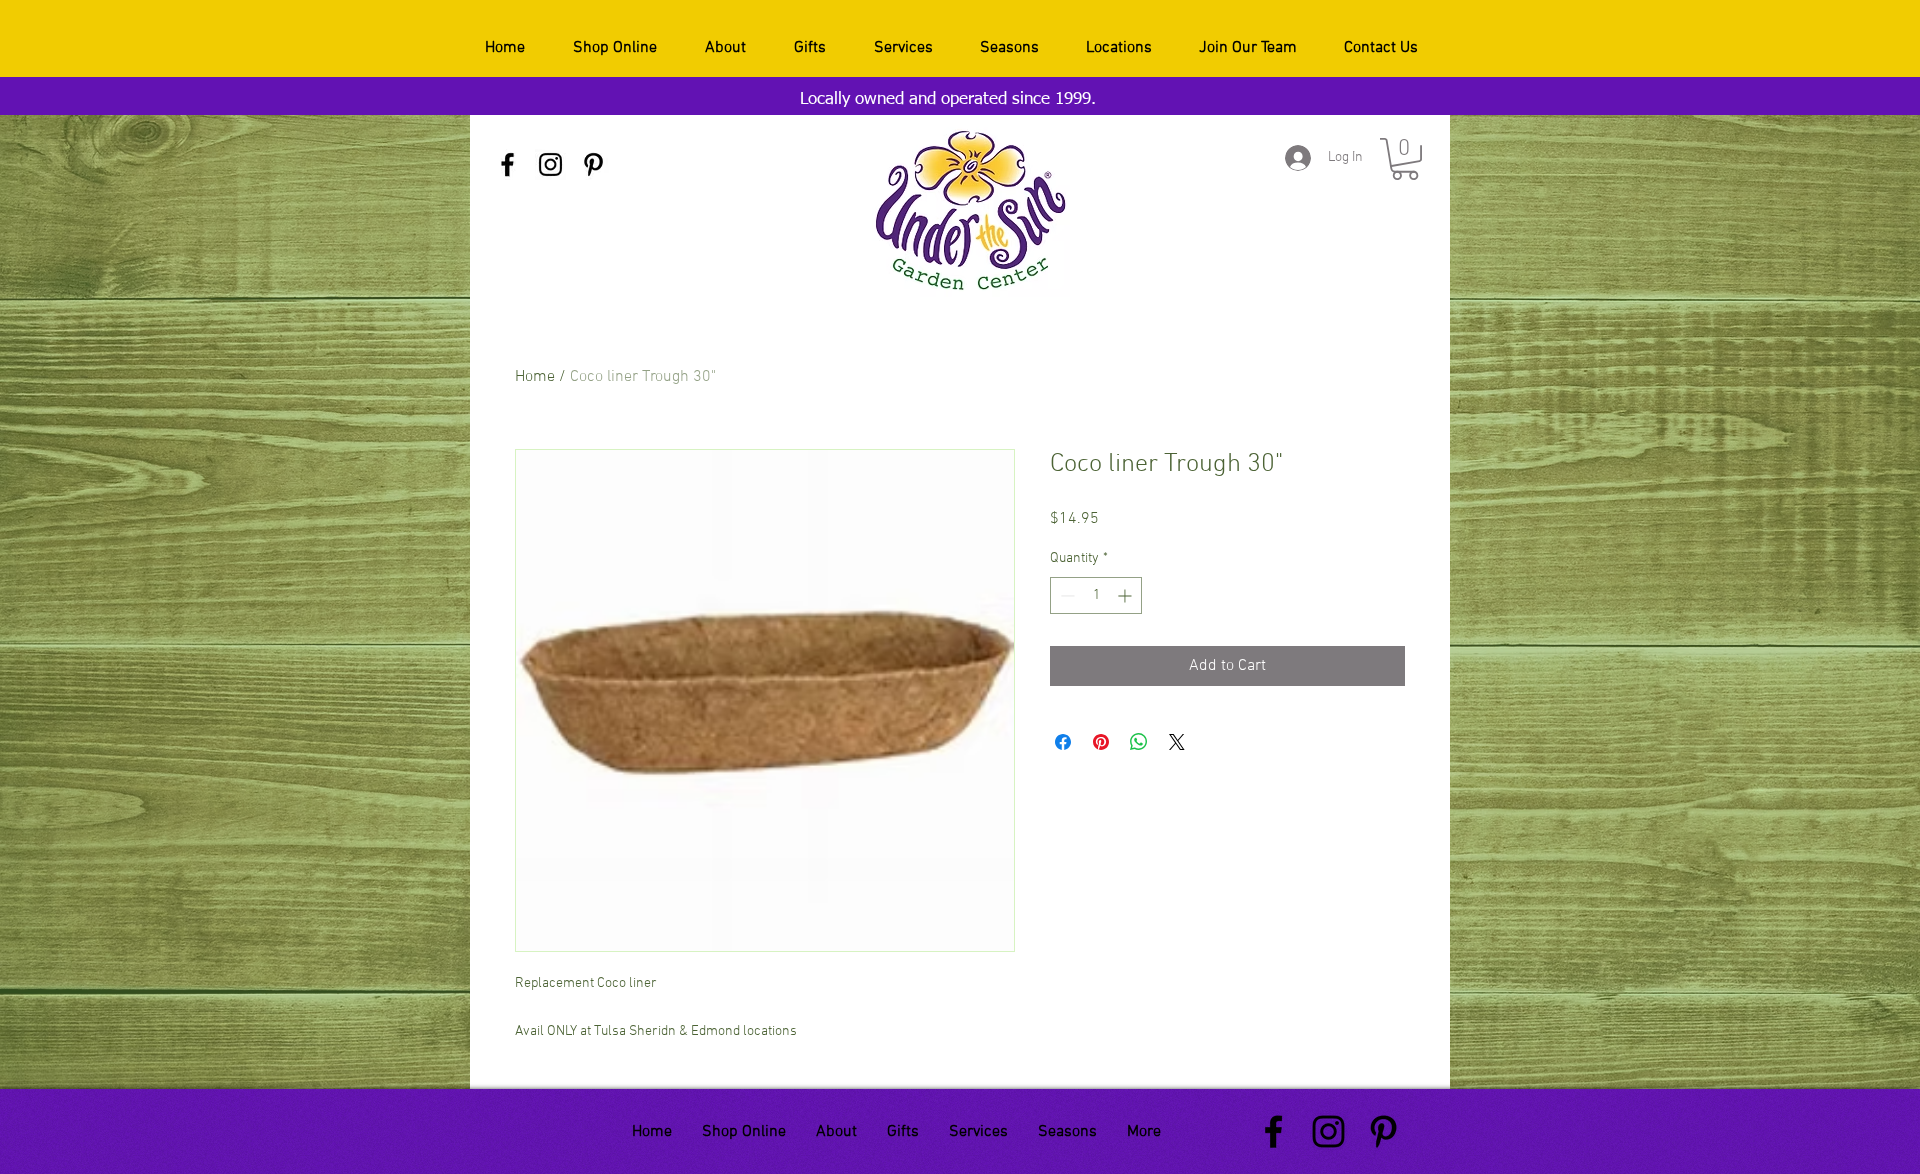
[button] (1405, 159)
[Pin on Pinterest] (1101, 742)
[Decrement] (1065, 595)
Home (535, 377)
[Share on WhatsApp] (1139, 742)
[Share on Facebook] (1063, 742)
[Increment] (1126, 595)
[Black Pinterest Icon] (593, 164)
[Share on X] (1177, 742)
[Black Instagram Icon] (550, 164)
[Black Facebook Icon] (507, 164)
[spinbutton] (1096, 595)
